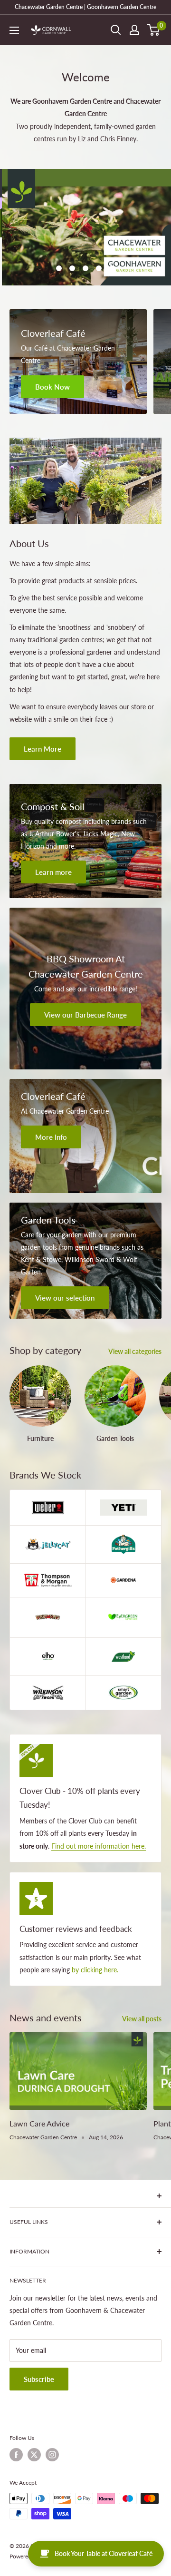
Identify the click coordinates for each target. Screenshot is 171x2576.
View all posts (142, 1971)
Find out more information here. (99, 1797)
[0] (154, 30)
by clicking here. (95, 1921)
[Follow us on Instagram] (52, 2406)
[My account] (134, 30)
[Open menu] (14, 30)
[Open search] (116, 30)
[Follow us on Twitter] (34, 2406)
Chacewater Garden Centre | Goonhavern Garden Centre (85, 7)
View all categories (135, 1303)
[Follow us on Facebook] (16, 2406)
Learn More (43, 700)
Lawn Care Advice (39, 2075)
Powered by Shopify (35, 2508)
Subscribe (39, 2331)
